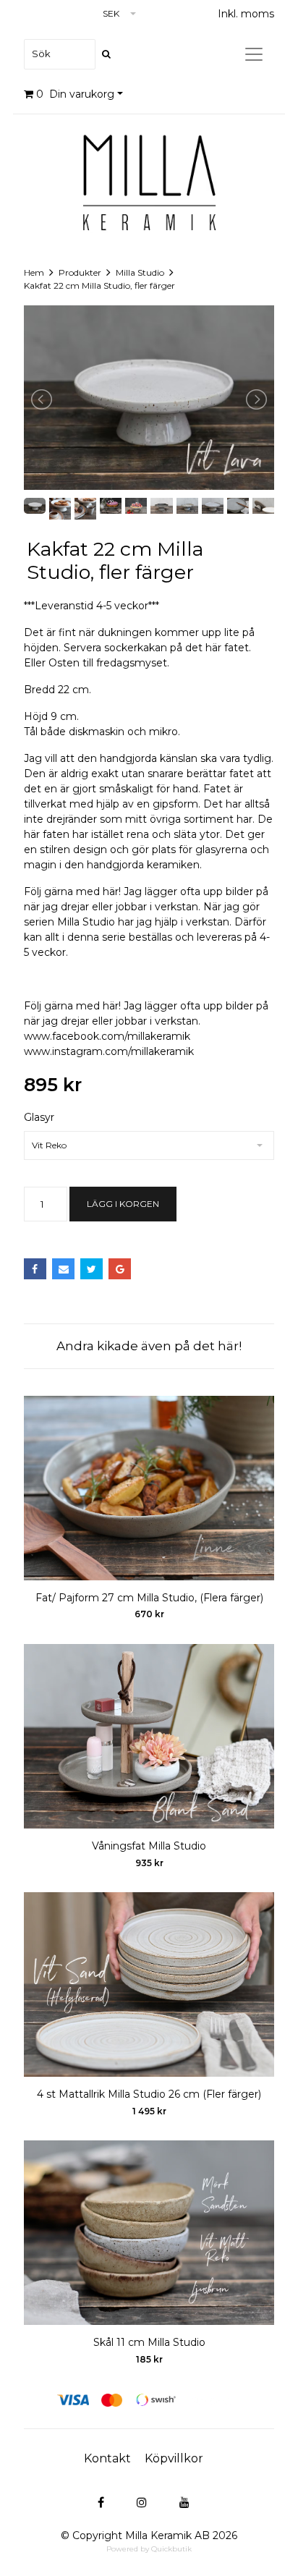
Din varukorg (75, 94)
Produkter (80, 272)
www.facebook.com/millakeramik (107, 1036)
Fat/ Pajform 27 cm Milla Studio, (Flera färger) (149, 1598)
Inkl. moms (246, 14)
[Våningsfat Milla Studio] (149, 1736)
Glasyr (39, 1117)
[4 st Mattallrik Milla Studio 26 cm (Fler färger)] (149, 1984)
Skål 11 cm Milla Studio (149, 2342)
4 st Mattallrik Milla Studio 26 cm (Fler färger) (149, 2094)
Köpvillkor (174, 2458)
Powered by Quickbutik (149, 2549)
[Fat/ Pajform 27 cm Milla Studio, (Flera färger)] (149, 1488)
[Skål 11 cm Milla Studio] (149, 2233)
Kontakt (107, 2458)
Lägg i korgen (123, 1204)
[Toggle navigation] (254, 54)
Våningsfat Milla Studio (149, 1846)
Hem (34, 272)
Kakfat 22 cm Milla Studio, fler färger (99, 285)
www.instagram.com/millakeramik (109, 1051)
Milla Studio (140, 272)
